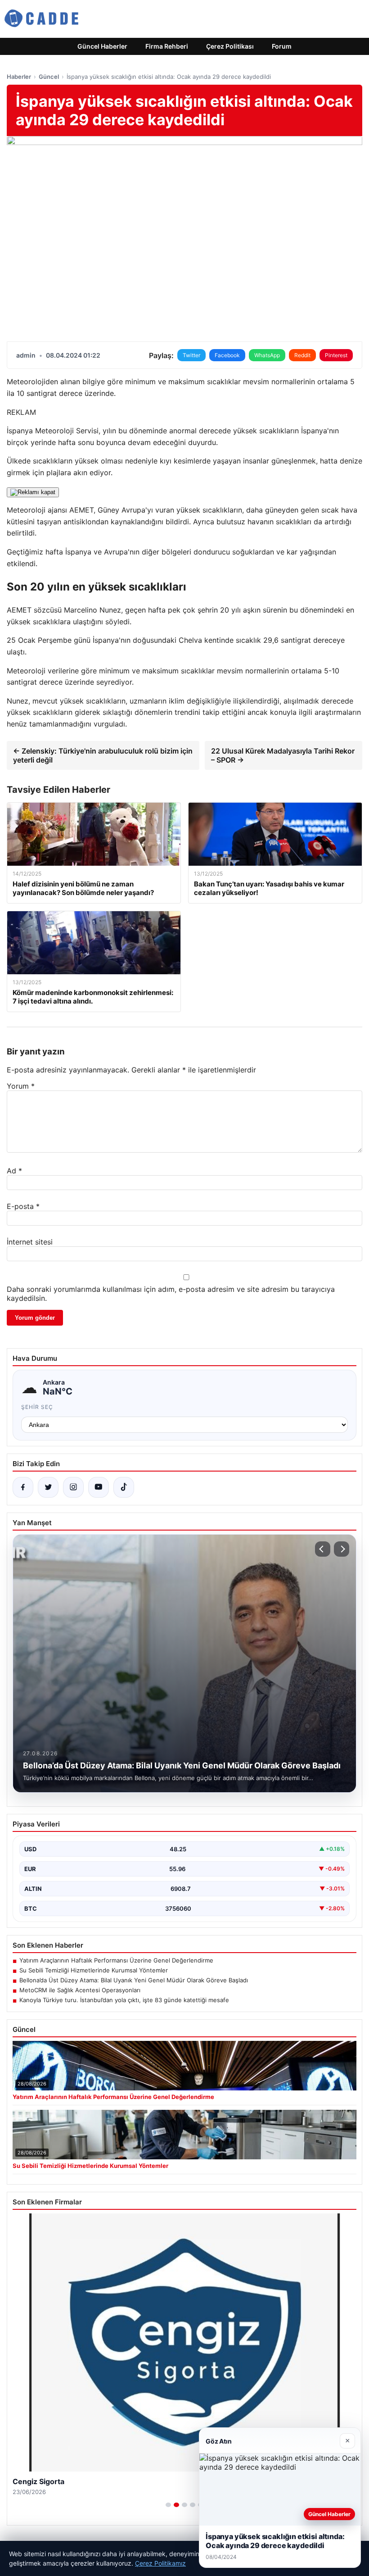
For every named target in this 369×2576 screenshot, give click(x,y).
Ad (14, 1171)
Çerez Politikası (230, 46)
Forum (282, 46)
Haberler (19, 77)
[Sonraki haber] (342, 1549)
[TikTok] (124, 1487)
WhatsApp (267, 355)
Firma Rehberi (167, 46)
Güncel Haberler (102, 46)
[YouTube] (99, 1487)
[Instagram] (73, 1487)
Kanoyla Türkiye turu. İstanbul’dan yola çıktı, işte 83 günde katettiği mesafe (124, 2000)
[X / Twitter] (48, 1487)
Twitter (191, 355)
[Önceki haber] (323, 1549)
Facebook (227, 355)
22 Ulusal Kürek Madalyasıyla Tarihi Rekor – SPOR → (283, 755)
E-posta (23, 1206)
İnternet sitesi (30, 1242)
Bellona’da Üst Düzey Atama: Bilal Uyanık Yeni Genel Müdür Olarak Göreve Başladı (134, 1980)
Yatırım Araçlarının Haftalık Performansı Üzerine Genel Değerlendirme (116, 1960)
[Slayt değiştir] (168, 2505)
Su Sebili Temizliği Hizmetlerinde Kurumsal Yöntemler (94, 1970)
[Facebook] (23, 1487)
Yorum (21, 1086)
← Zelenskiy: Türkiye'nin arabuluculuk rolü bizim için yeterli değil (103, 755)
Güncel (49, 77)
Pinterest (336, 355)
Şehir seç (37, 1407)
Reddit (302, 355)
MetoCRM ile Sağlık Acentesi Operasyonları (80, 1990)
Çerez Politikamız (160, 2563)
